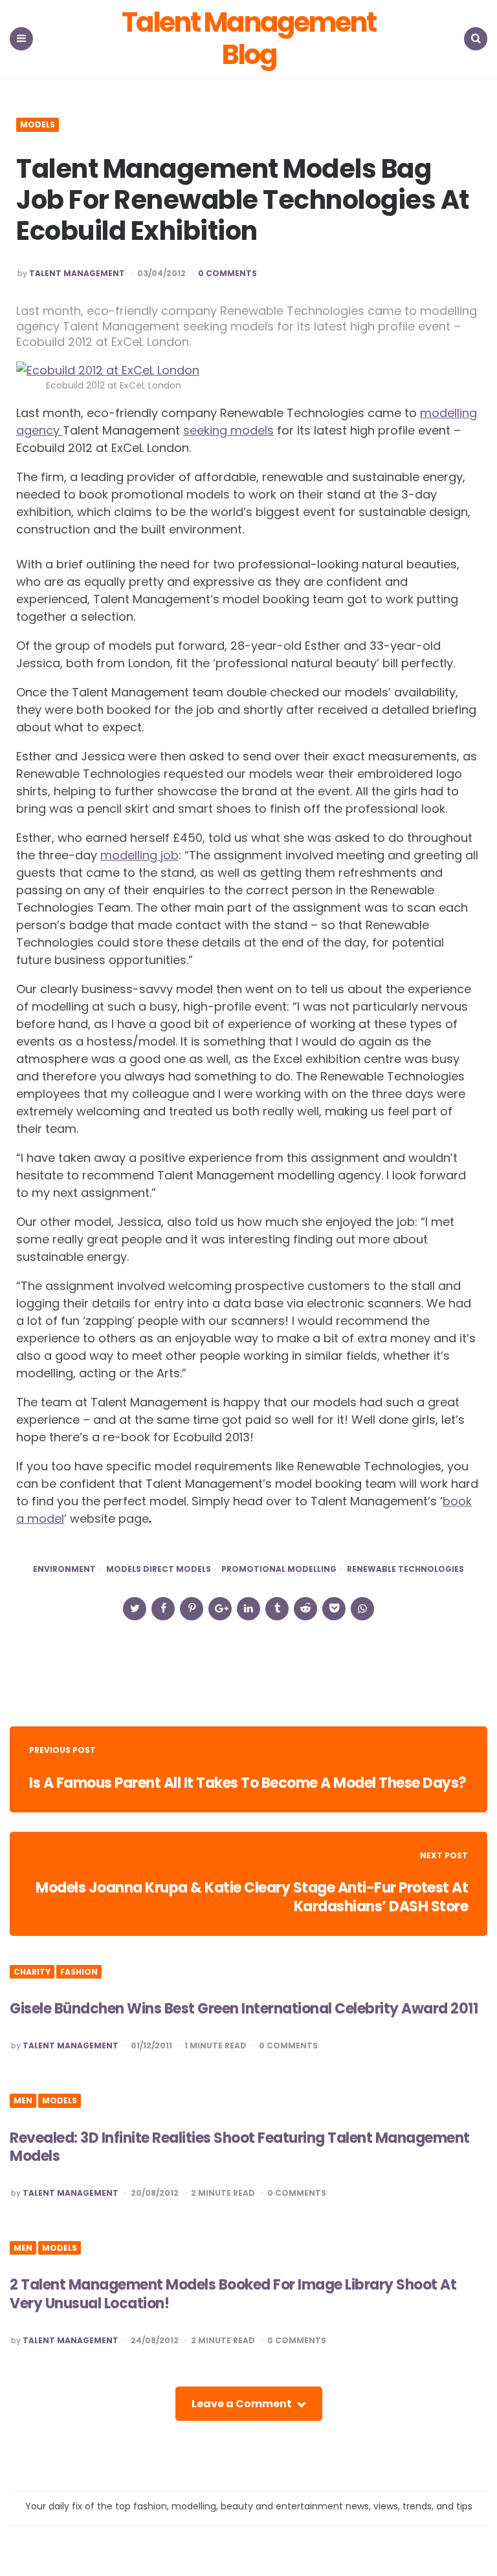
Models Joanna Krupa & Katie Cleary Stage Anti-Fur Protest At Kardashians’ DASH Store (252, 1897)
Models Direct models (159, 1569)
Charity (32, 1972)
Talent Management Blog (248, 39)
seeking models (228, 430)
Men (23, 2101)
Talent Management (77, 274)
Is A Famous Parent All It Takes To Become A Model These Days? (248, 1783)
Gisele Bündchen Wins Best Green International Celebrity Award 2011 (244, 2009)
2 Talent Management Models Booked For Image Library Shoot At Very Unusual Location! (233, 2294)
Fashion (79, 1972)
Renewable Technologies (405, 1569)
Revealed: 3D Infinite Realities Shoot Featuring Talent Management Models (240, 2147)
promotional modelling (279, 1569)
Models (38, 125)
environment (64, 1569)
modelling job (139, 855)
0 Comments (227, 274)
